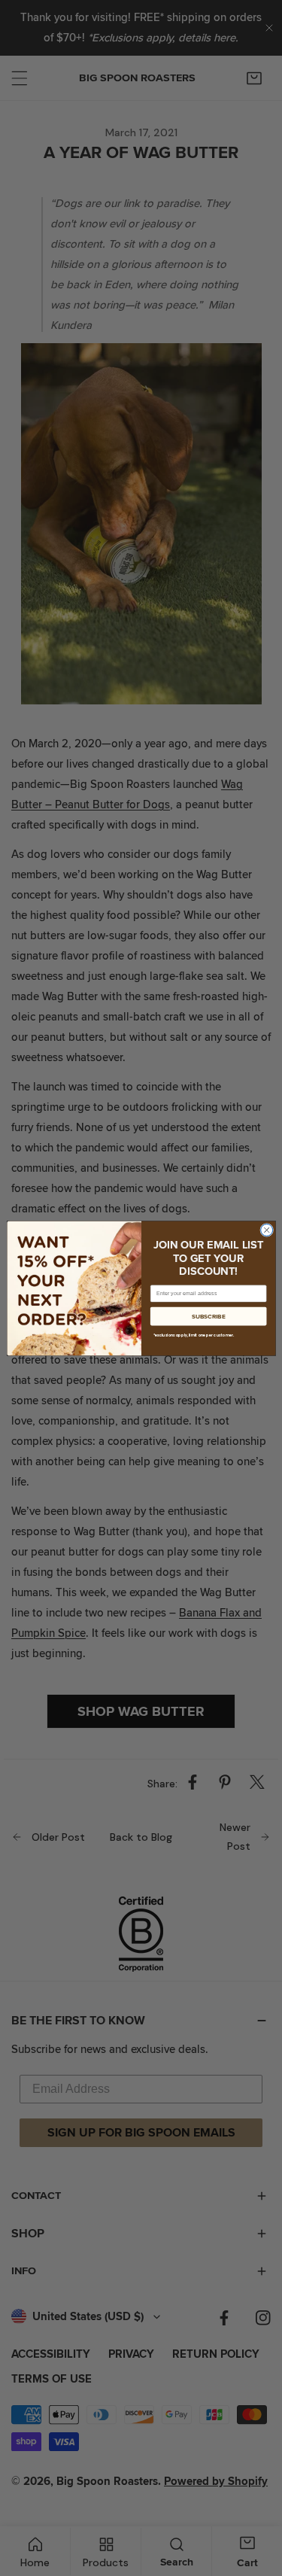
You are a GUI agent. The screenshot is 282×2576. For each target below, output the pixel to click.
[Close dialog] (266, 1230)
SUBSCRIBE (208, 1315)
